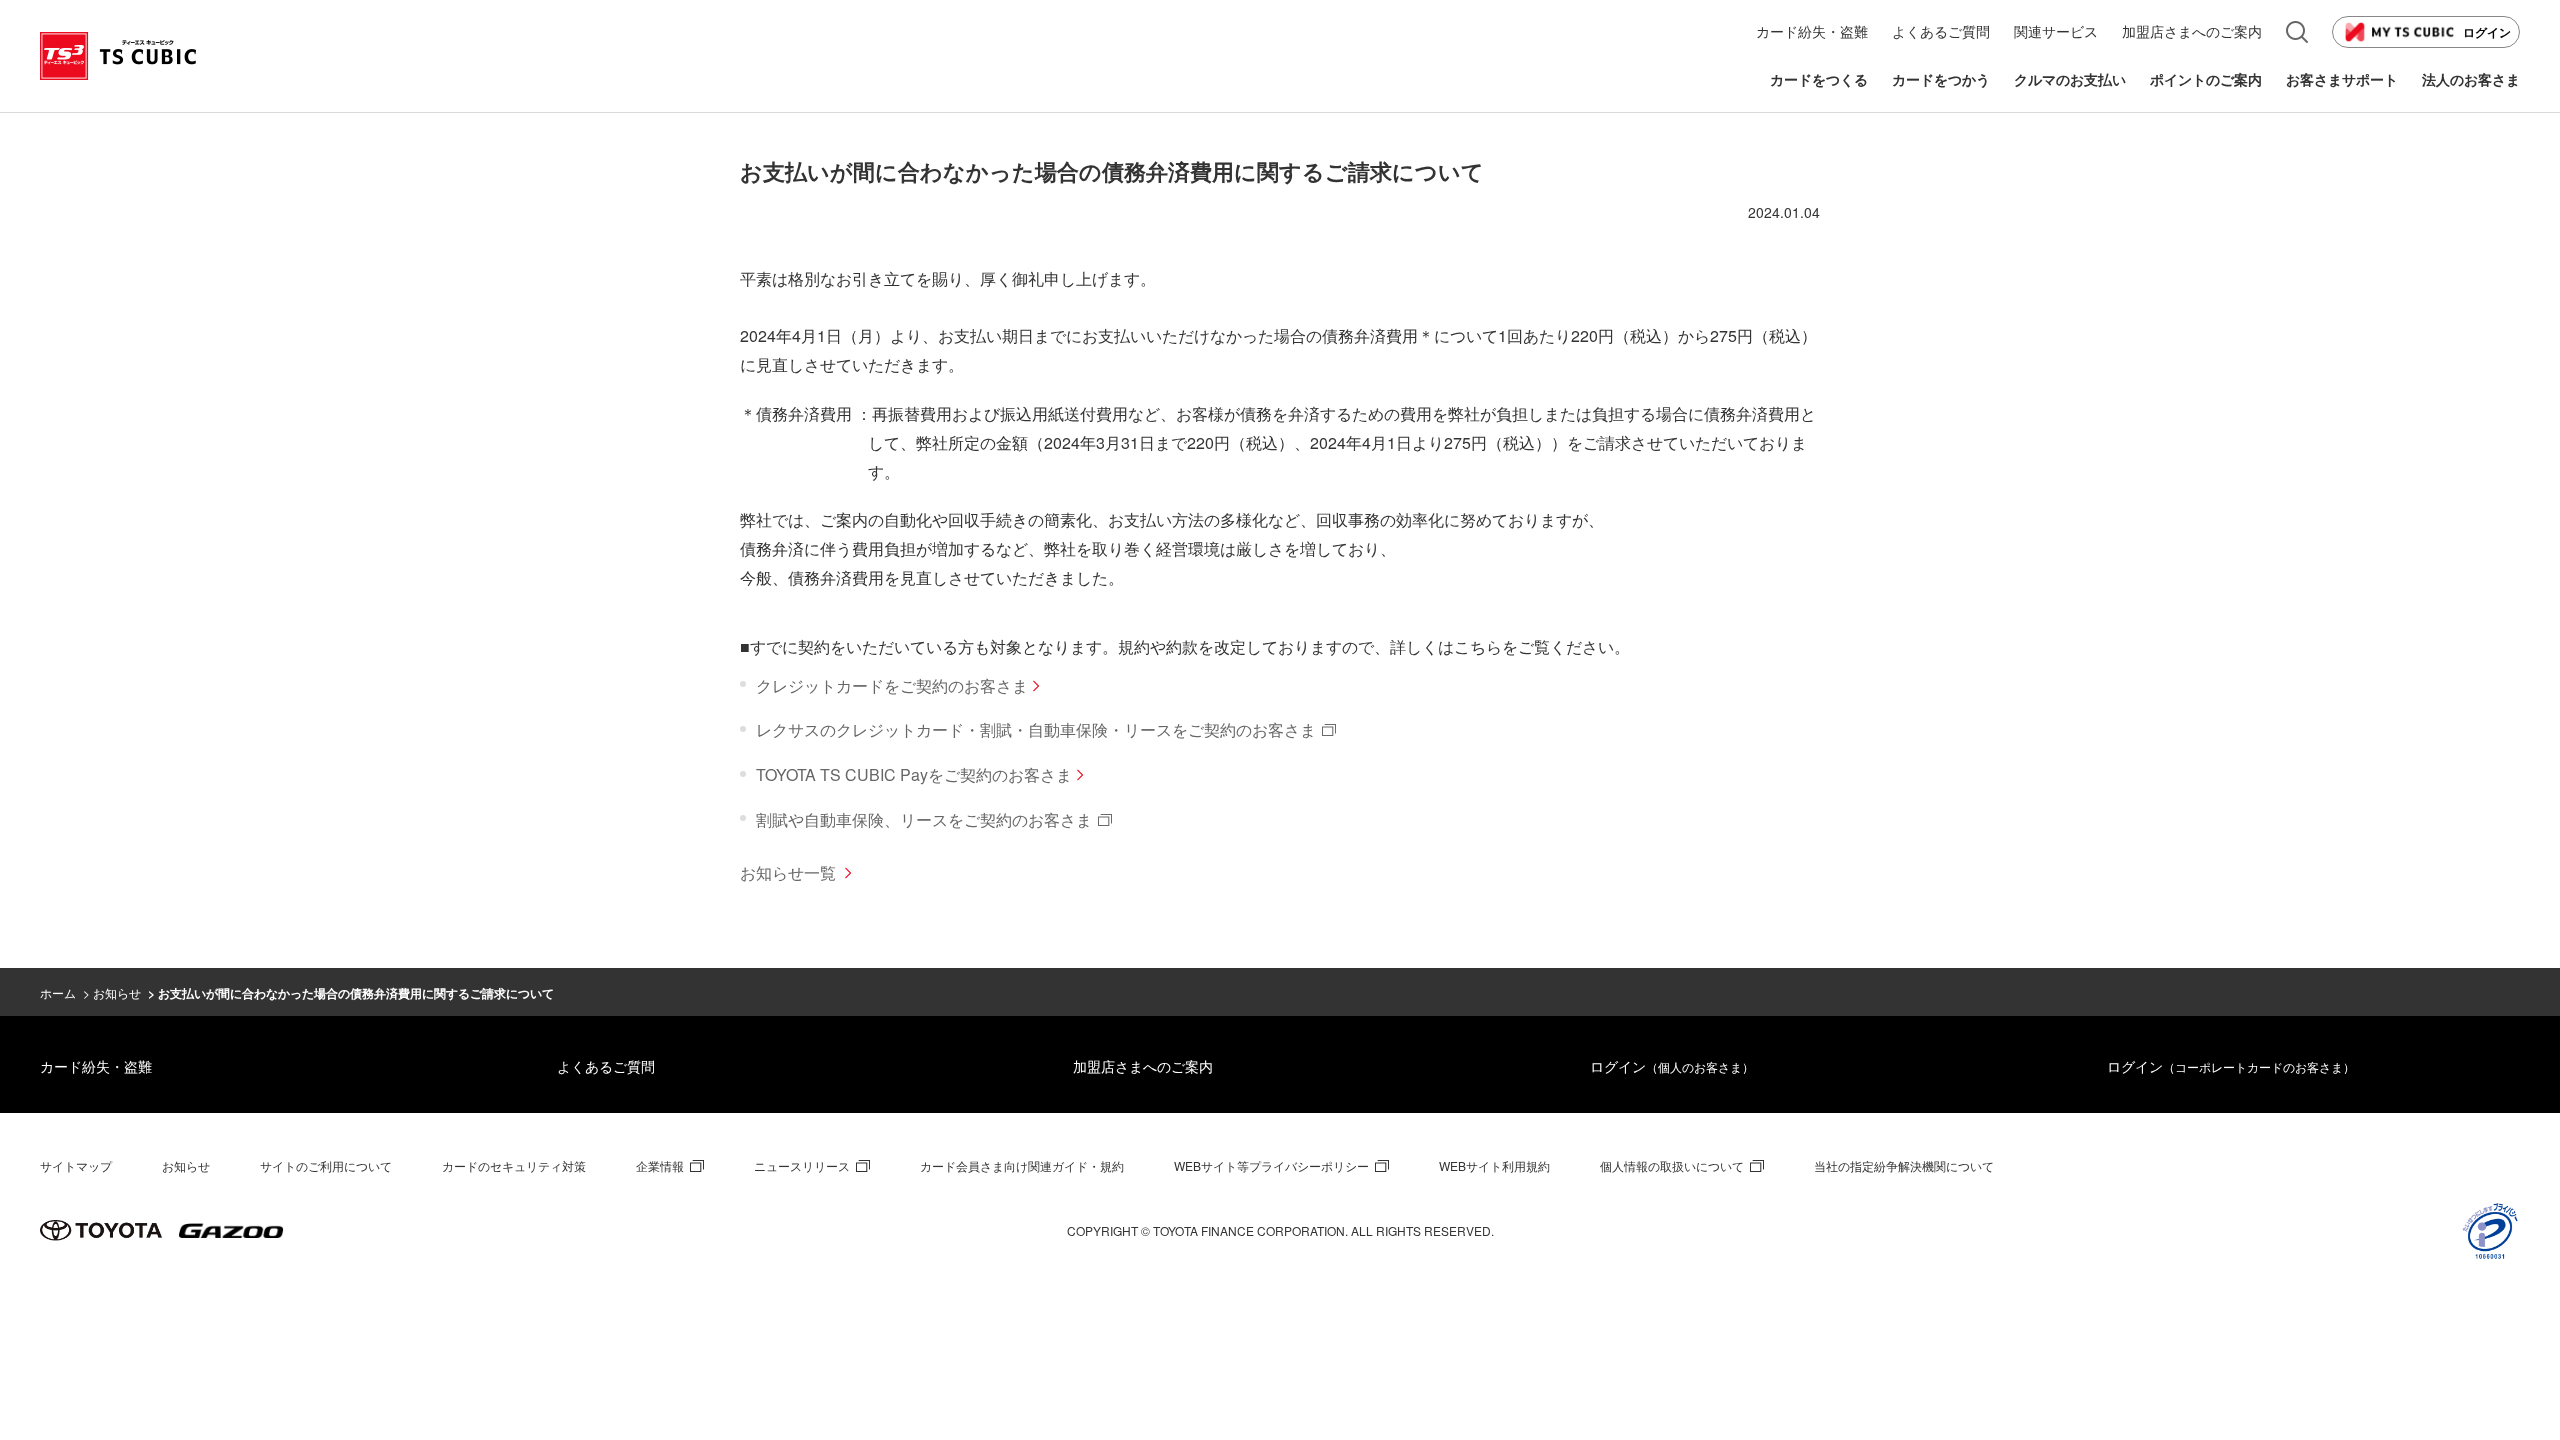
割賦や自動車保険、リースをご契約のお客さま (924, 819)
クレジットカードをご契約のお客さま (892, 685)
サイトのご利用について (326, 1165)
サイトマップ (76, 1165)
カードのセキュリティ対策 (514, 1165)
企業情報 (660, 1165)
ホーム (58, 992)
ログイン (2487, 32)
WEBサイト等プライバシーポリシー (1271, 1165)
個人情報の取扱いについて (1672, 1165)
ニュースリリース (802, 1165)
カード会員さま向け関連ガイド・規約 (1022, 1165)
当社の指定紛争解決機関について (1904, 1165)
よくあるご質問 (606, 1066)
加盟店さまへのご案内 (1143, 1066)
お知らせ (117, 992)
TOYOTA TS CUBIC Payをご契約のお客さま (914, 774)
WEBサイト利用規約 (1494, 1165)
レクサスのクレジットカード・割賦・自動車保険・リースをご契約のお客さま (1036, 729)
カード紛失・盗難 (96, 1066)
